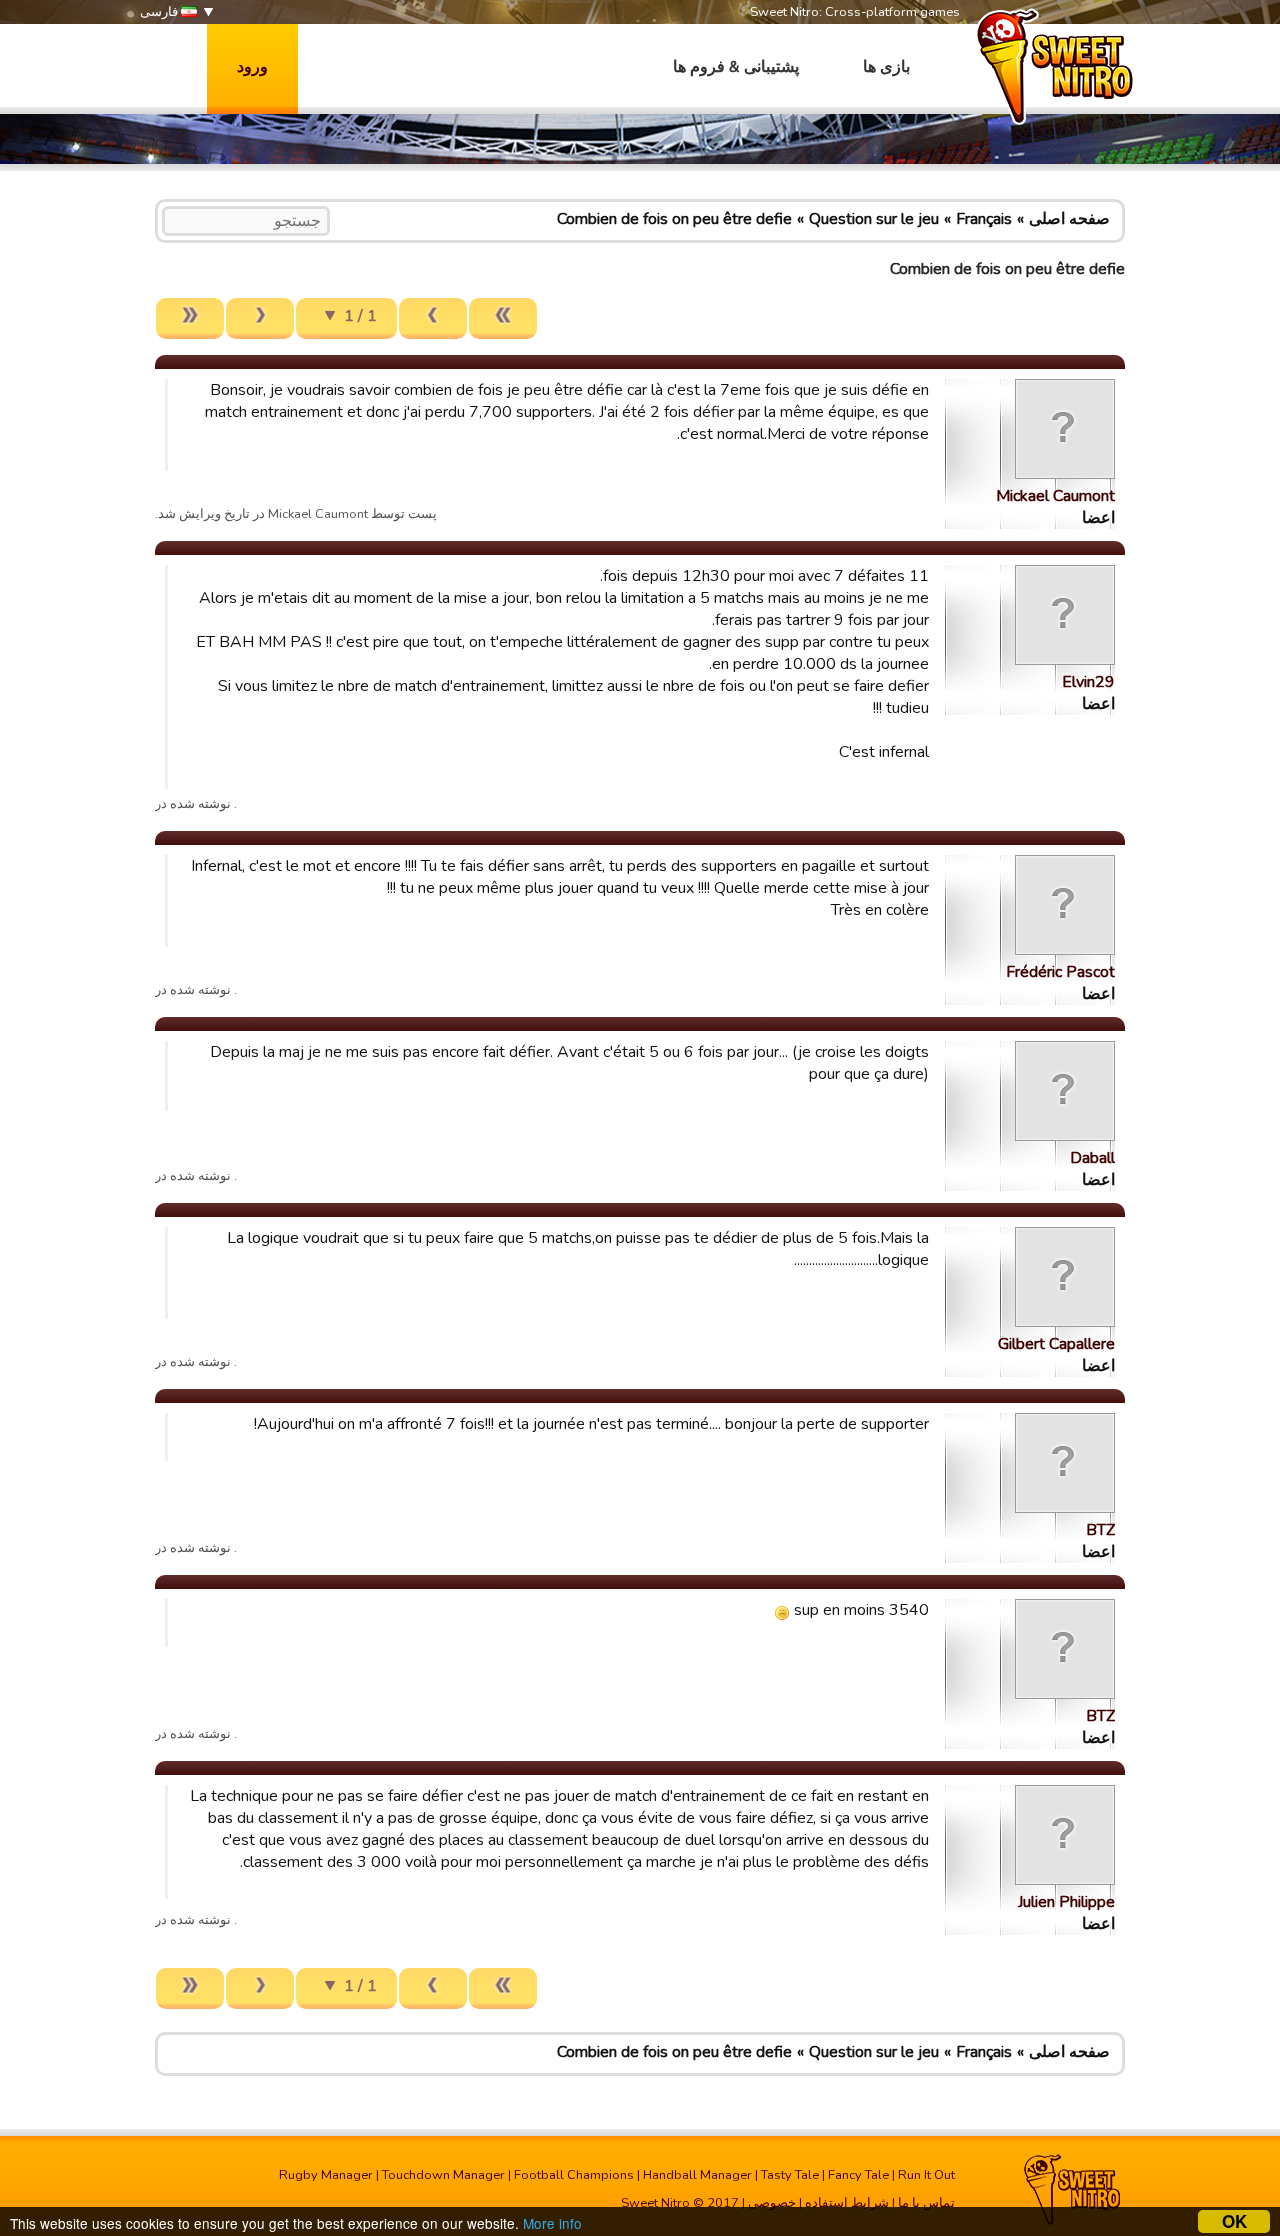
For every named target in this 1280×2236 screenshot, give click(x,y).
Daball (1092, 1158)
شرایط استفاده (847, 2203)
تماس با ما (926, 2203)
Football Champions (574, 2175)
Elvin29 (1088, 682)
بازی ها (886, 67)
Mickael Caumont (1055, 496)
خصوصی (772, 2203)
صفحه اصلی (1069, 219)
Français (984, 219)
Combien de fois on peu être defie (674, 219)
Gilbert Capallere (1056, 1344)
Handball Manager (697, 2175)
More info (552, 2223)
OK (1234, 2221)
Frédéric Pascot (1060, 972)
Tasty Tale (790, 2175)
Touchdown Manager (443, 2175)
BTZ (1100, 1530)
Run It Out (926, 2175)
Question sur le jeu (874, 219)
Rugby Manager (326, 2175)
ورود (252, 67)
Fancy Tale (858, 2175)
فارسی (160, 12)
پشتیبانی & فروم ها (736, 67)
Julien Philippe (1066, 1902)
